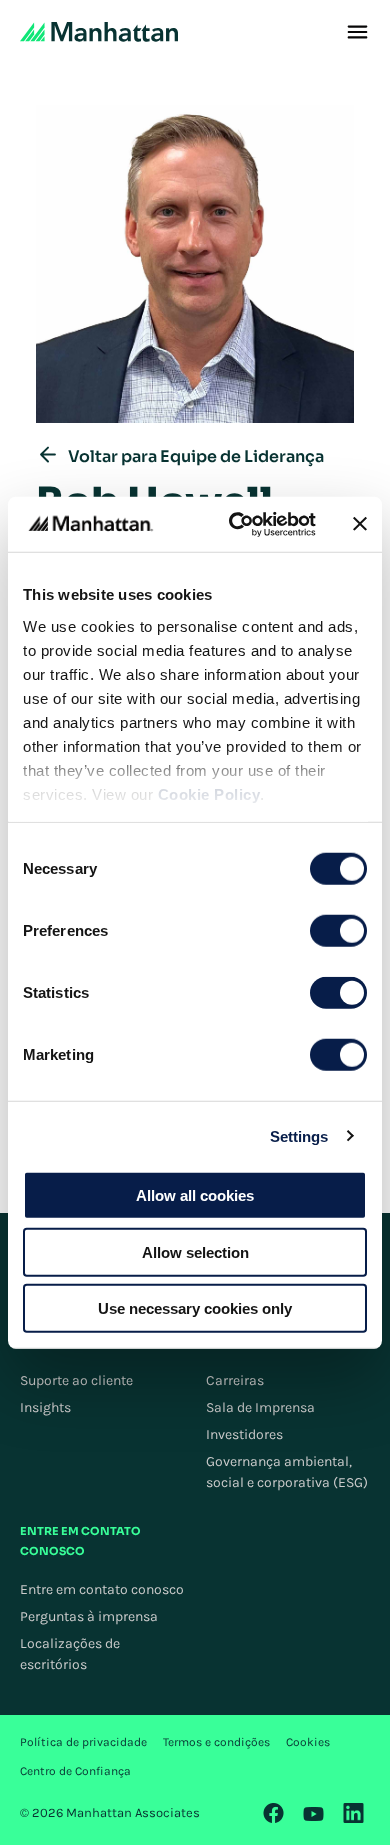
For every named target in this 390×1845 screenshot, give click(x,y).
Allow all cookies (195, 1195)
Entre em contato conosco (102, 1589)
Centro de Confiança (75, 1771)
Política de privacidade (83, 1742)
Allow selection (195, 1251)
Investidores (244, 1434)
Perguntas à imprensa (89, 1616)
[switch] (338, 931)
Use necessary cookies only (195, 1308)
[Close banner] (360, 524)
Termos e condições (216, 1742)
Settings (299, 1135)
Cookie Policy (209, 793)
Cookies (308, 1742)
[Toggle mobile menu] (357, 32)
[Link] (274, 1813)
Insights (45, 1407)
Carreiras (235, 1380)
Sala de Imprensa (260, 1407)
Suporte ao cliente (76, 1380)
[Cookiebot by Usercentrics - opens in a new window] (236, 524)
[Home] (99, 32)
